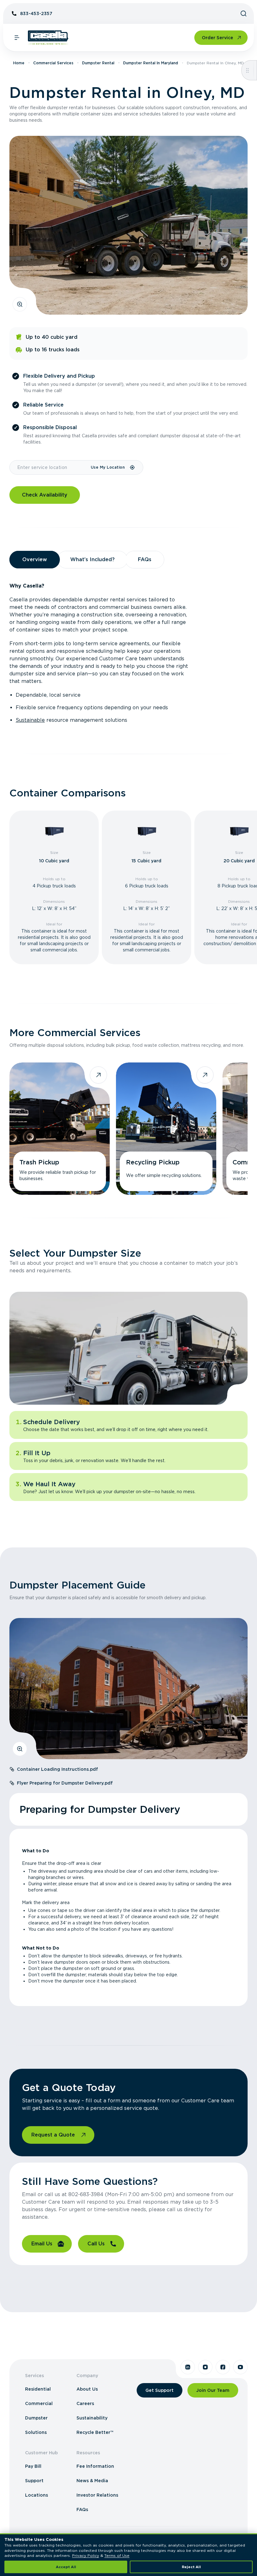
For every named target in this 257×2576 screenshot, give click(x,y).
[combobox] (50, 467)
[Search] (244, 13)
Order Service (218, 38)
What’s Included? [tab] (92, 559)
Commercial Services (53, 63)
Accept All (66, 2567)
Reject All (191, 2567)
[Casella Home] (48, 38)
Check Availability (45, 495)
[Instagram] (205, 2367)
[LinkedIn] (188, 2367)
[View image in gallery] (20, 304)
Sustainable (30, 720)
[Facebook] (223, 2367)
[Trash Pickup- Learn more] (60, 1129)
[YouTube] (240, 2367)
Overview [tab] (35, 559)
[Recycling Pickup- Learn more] (166, 1129)
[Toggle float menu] (247, 70)
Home (19, 63)
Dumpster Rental (98, 63)
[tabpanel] (128, 653)
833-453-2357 (36, 13)
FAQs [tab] (145, 559)
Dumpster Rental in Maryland (151, 63)
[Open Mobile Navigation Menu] (17, 38)
